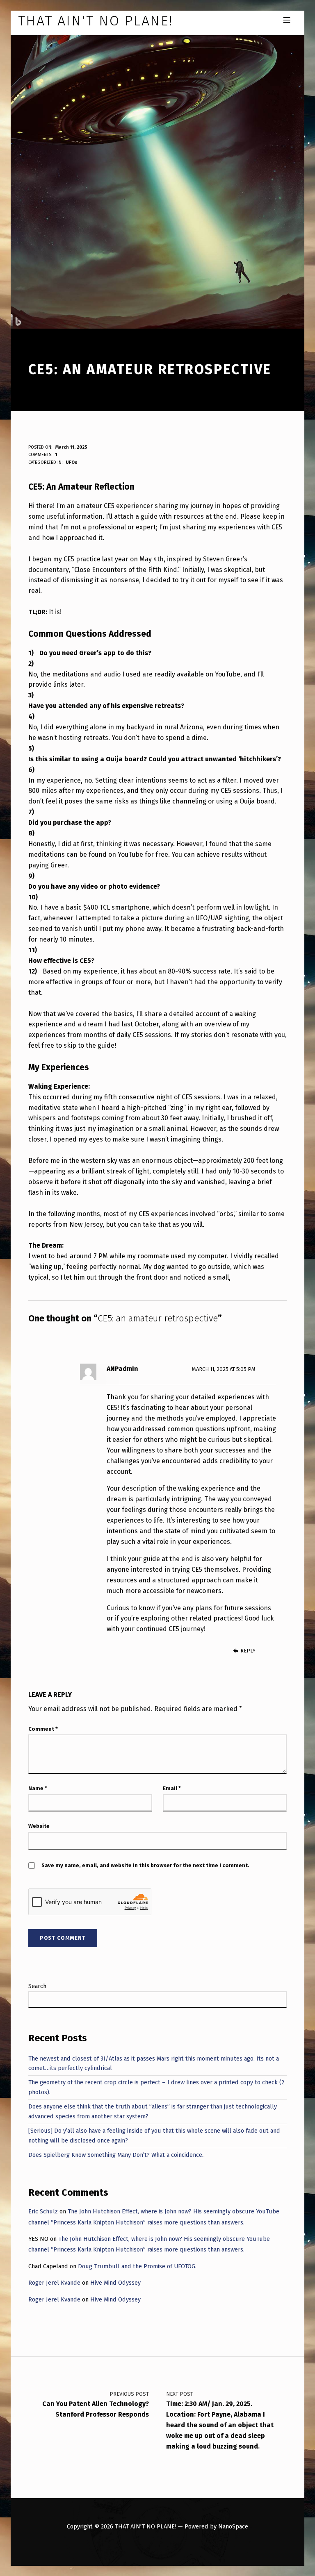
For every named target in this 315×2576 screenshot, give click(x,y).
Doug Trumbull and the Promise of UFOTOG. (137, 2266)
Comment (43, 1729)
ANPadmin (122, 1369)
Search (37, 1986)
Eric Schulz (43, 2211)
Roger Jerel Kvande (54, 2283)
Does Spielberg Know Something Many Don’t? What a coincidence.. (116, 2155)
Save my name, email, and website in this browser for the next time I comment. (145, 1865)
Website (39, 1826)
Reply (248, 1651)
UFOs (72, 462)
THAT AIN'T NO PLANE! (145, 2526)
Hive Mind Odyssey (115, 2283)
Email (172, 1788)
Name (38, 1788)
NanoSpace (233, 2526)
